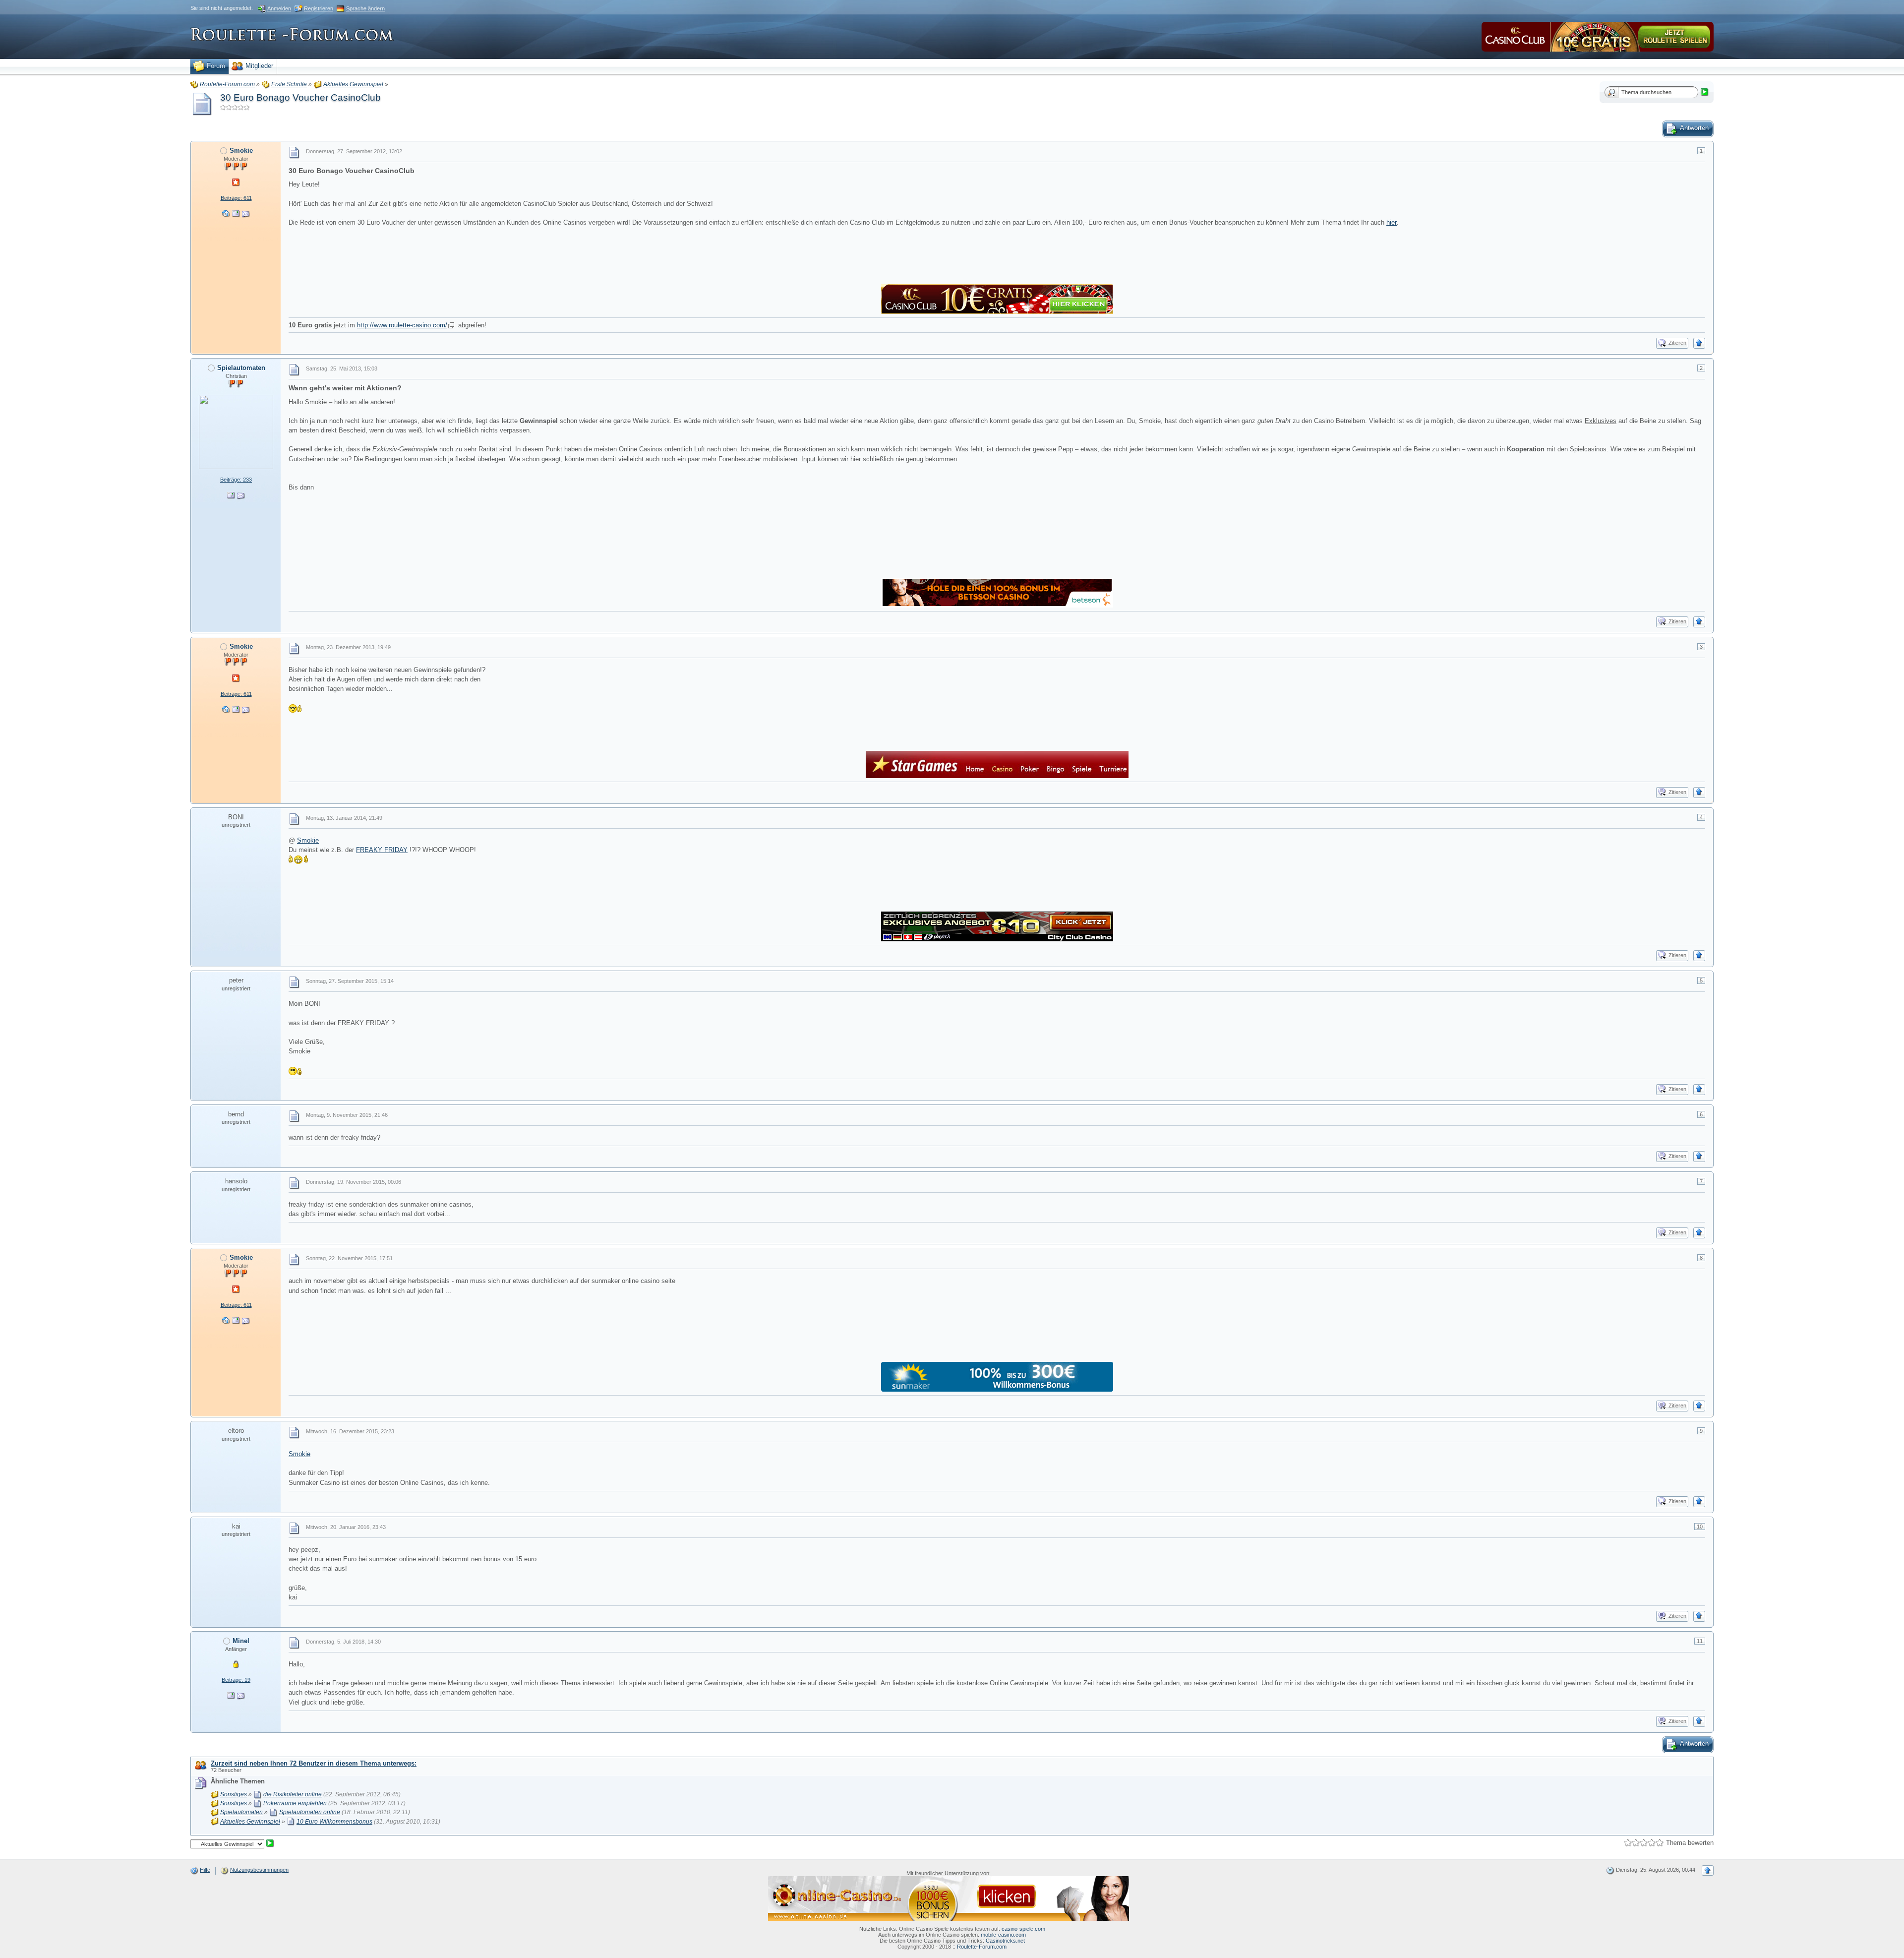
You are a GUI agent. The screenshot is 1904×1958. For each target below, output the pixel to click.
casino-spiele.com (1023, 1929)
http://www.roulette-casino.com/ (402, 325)
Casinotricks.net (1005, 1941)
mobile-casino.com (1003, 1935)
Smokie (308, 840)
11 (1700, 1641)
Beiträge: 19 (236, 1680)
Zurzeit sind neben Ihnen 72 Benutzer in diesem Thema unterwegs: (314, 1763)
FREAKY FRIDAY (382, 850)
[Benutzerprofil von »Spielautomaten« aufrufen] (236, 431)
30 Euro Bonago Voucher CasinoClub (300, 97)
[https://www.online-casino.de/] (949, 1897)
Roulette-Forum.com (982, 1947)
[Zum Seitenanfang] (1699, 343)
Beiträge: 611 (236, 198)
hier (1392, 222)
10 (1700, 1527)
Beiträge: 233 (236, 480)
